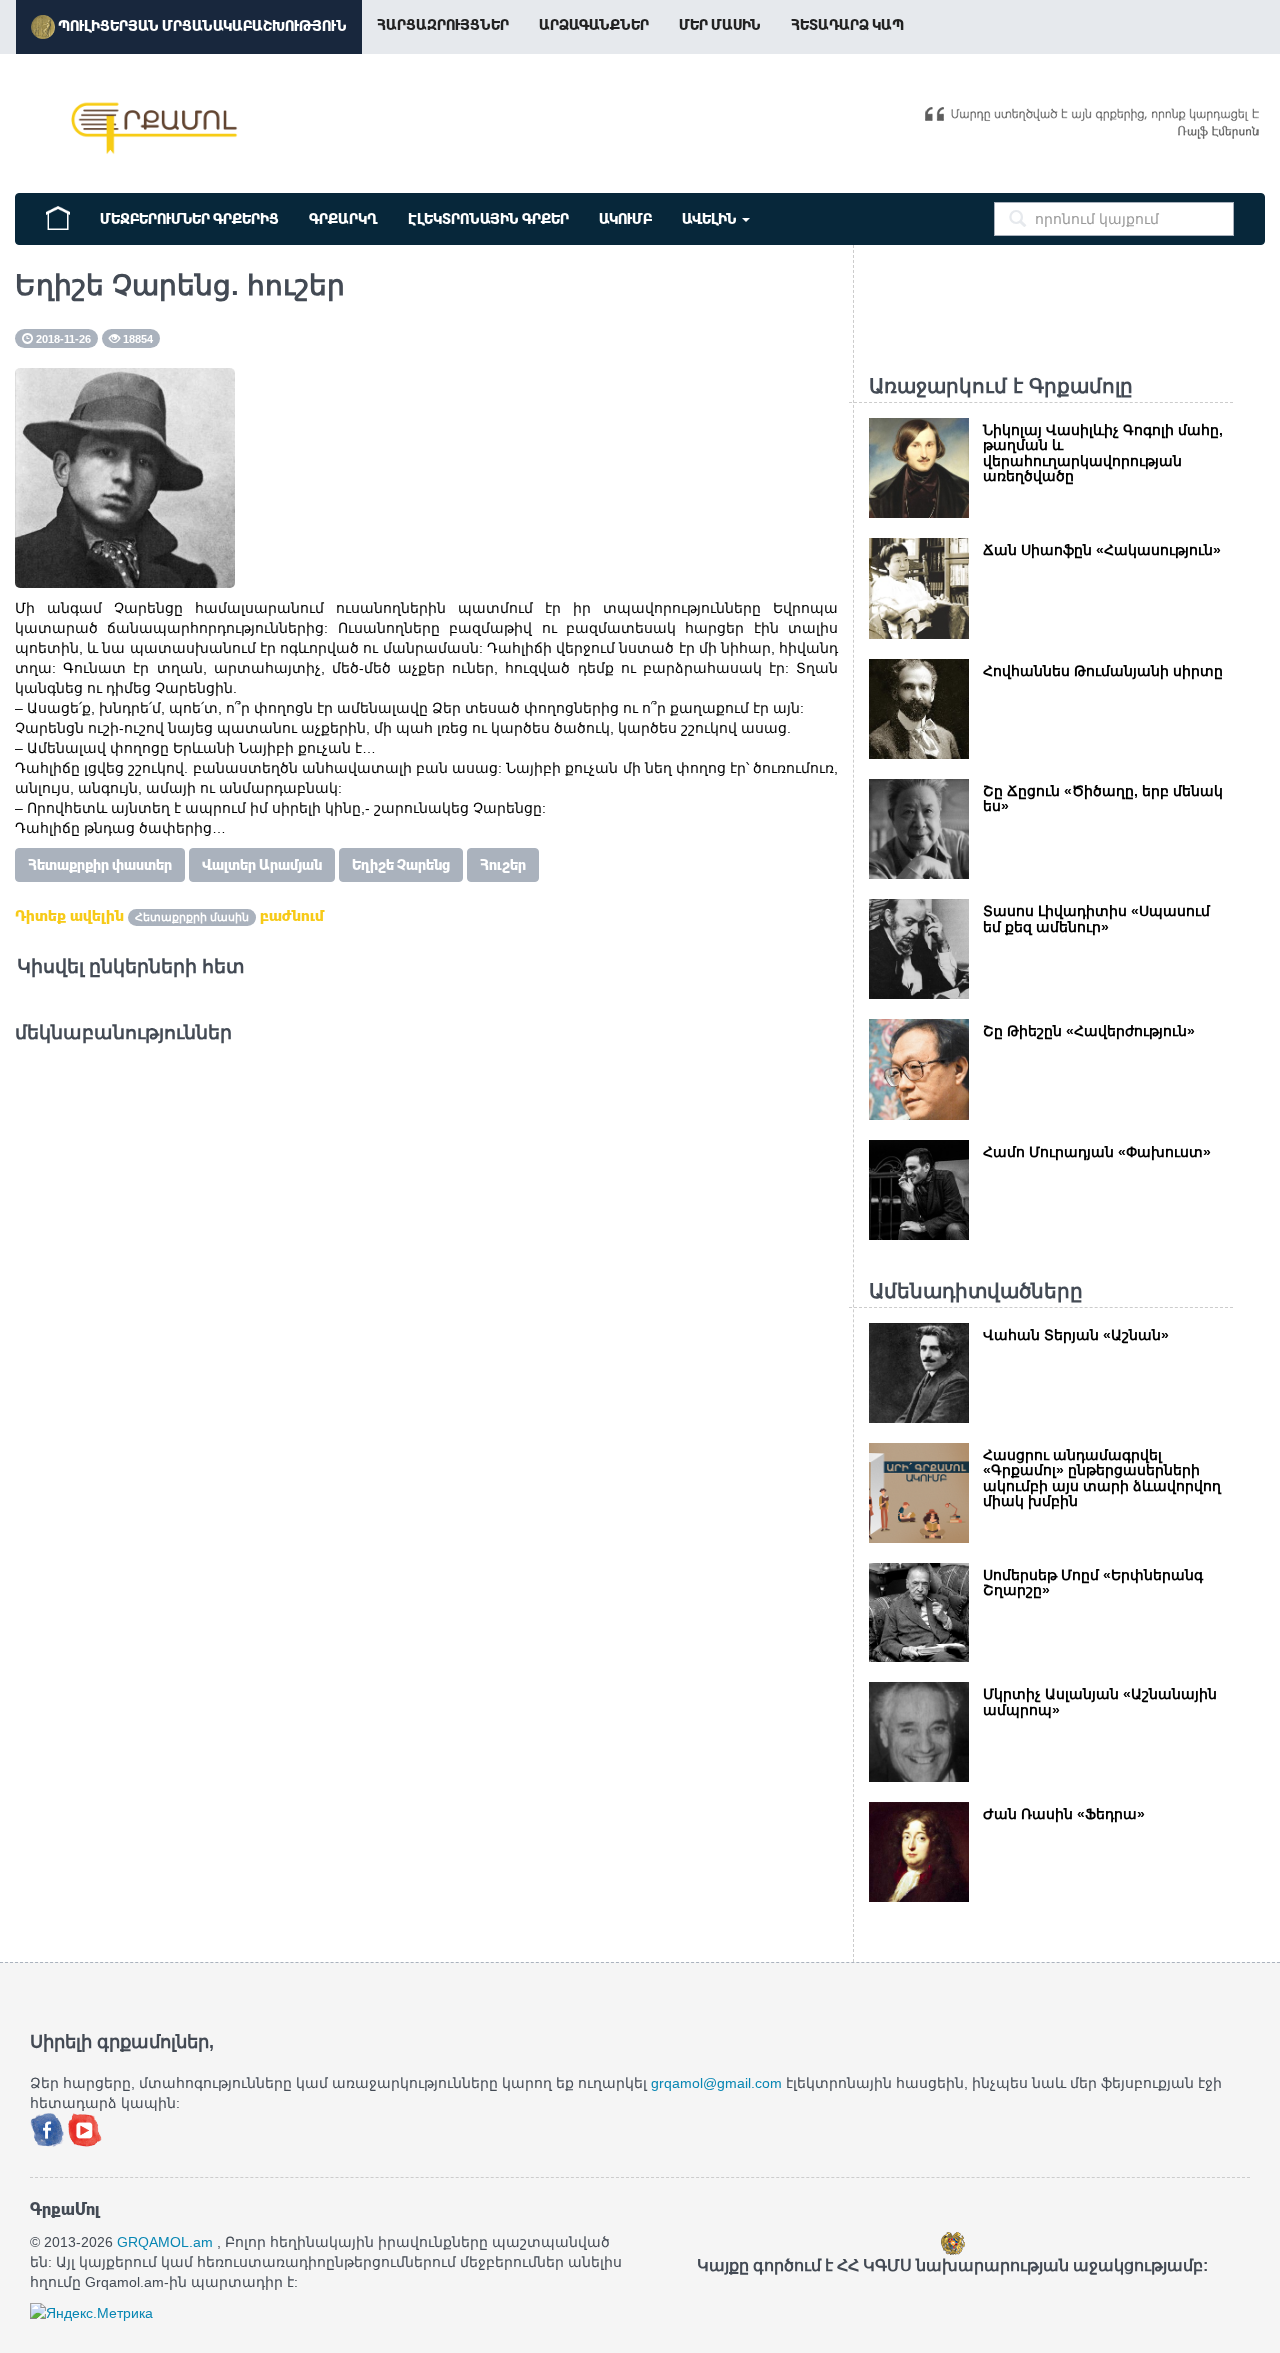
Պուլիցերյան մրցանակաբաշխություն (201, 26)
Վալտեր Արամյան (262, 865)
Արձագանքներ (594, 25)
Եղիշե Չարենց (401, 865)
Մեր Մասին (720, 25)
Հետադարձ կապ (847, 25)
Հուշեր (503, 865)
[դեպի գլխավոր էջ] (58, 216)
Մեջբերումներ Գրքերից (189, 219)
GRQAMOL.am (165, 2242)
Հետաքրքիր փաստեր (100, 865)
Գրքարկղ (343, 219)
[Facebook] (49, 2129)
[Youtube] (85, 2129)
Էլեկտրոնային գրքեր (488, 219)
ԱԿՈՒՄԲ (625, 219)
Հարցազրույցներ (443, 25)
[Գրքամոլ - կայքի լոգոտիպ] (155, 128)
